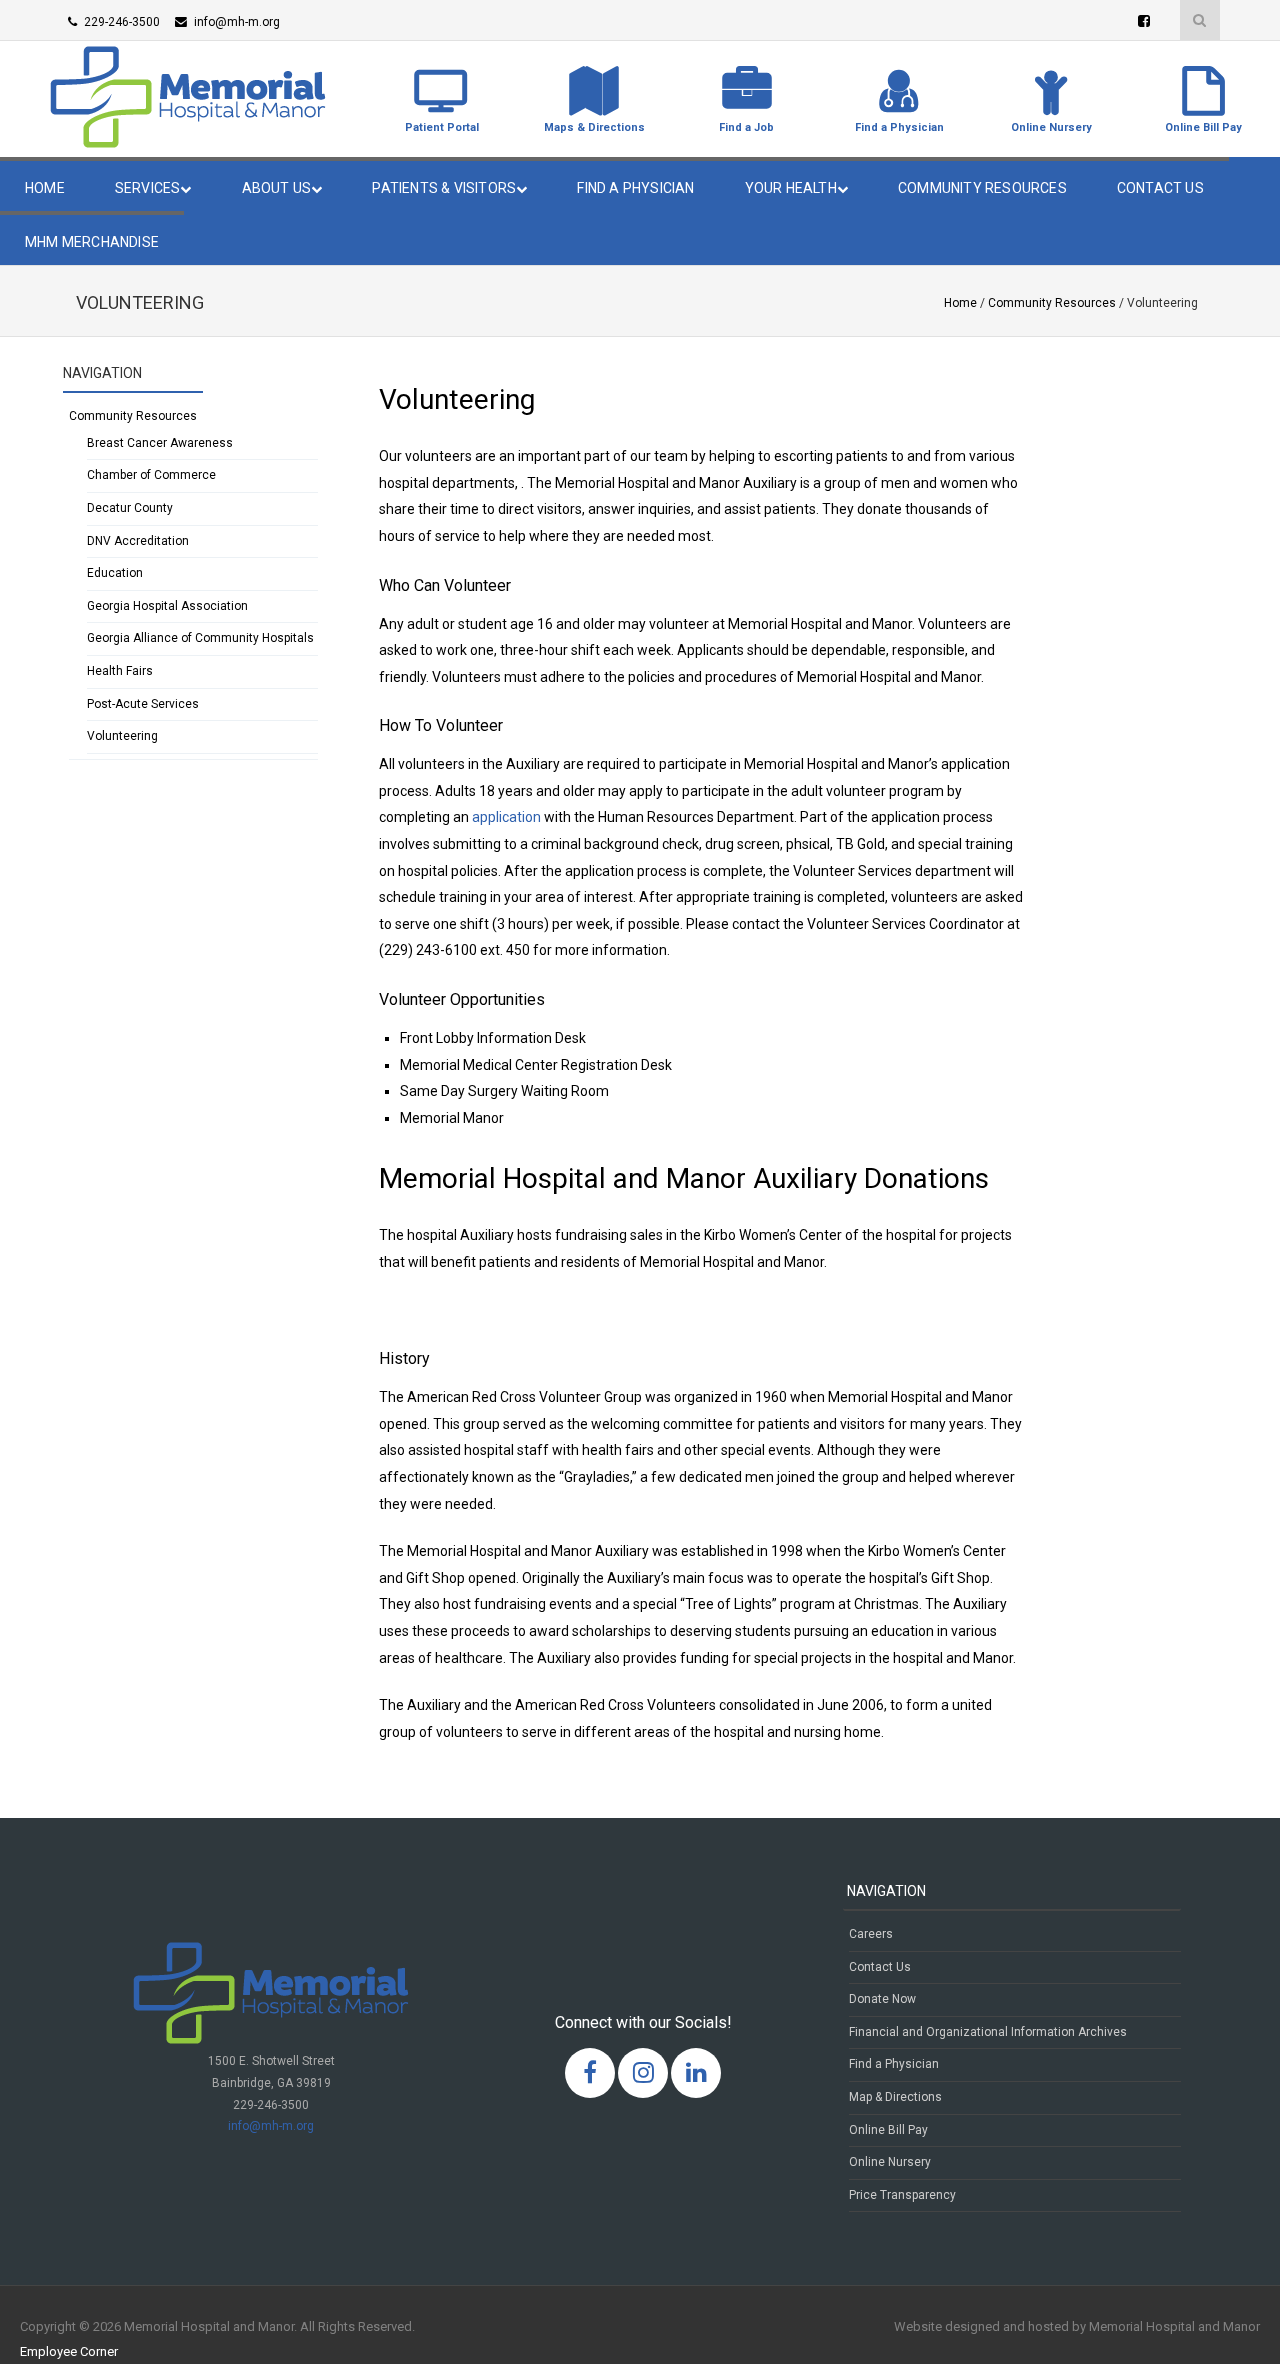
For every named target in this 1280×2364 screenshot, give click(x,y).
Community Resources (982, 188)
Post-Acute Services (143, 704)
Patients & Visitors (444, 188)
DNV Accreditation (138, 541)
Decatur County (130, 508)
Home (960, 303)
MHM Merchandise (92, 242)
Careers (871, 1934)
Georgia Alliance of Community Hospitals (200, 638)
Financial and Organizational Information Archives (988, 2032)
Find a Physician (635, 188)
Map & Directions (895, 2097)
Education (115, 573)
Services (148, 188)
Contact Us (1160, 188)
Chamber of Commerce (151, 475)
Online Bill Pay (888, 2130)
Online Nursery (890, 2162)
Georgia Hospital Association (167, 606)
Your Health (791, 188)
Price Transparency (902, 2195)
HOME (45, 188)
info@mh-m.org (271, 2126)
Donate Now (882, 1999)
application (506, 817)
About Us (277, 188)
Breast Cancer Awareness (160, 443)
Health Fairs (120, 671)
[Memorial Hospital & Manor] (188, 143)
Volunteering (122, 736)
